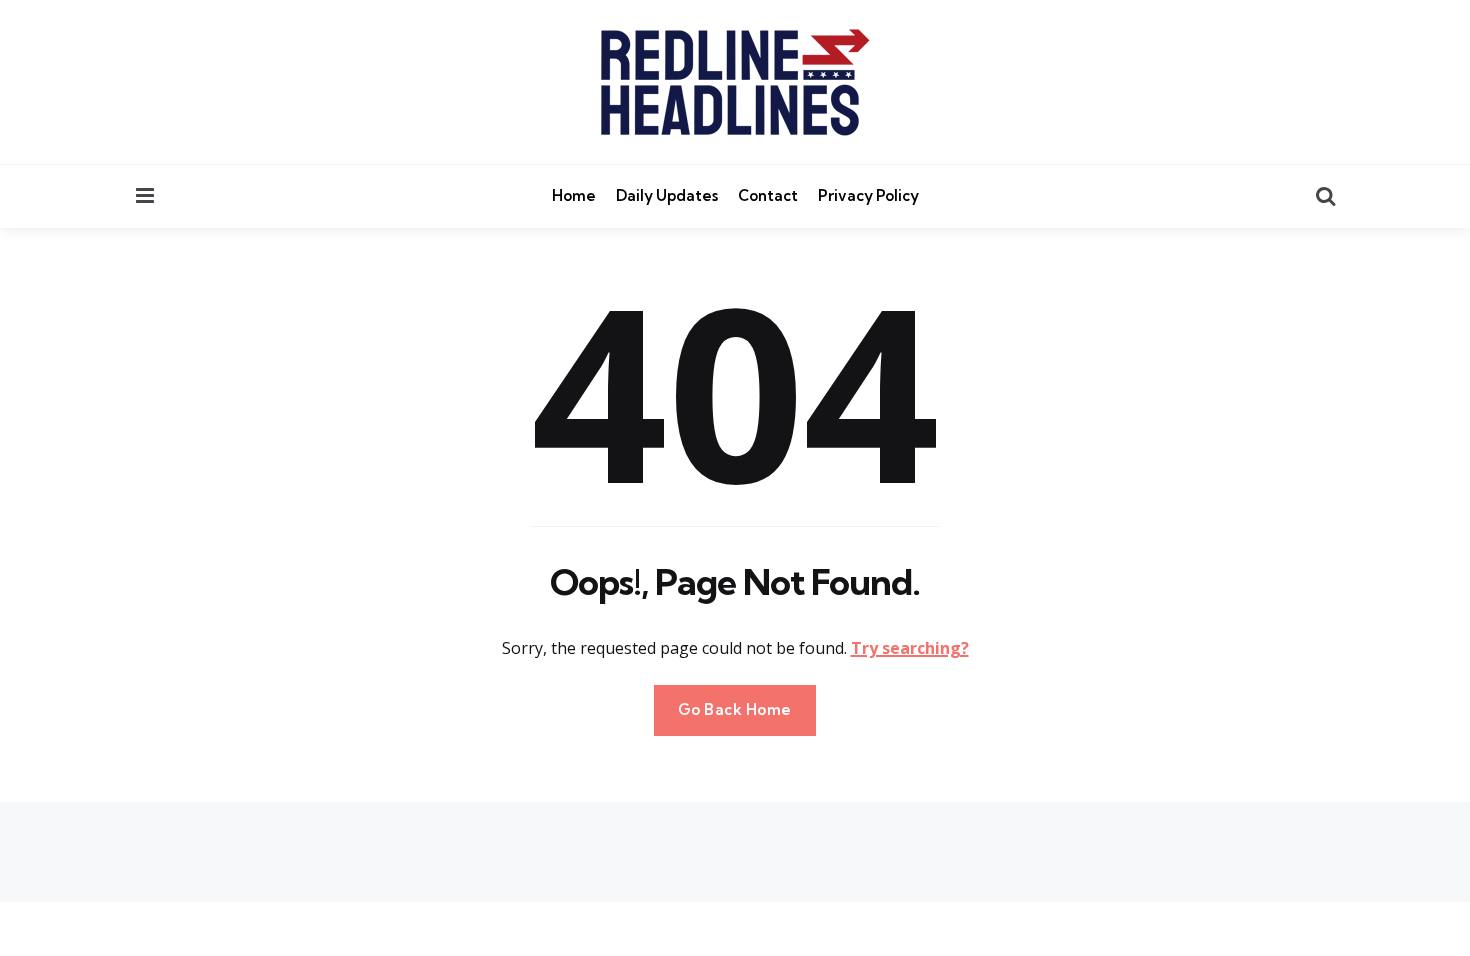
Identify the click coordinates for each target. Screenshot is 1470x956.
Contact (768, 195)
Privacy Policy (868, 195)
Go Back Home (735, 709)
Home (574, 195)
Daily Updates (667, 195)
